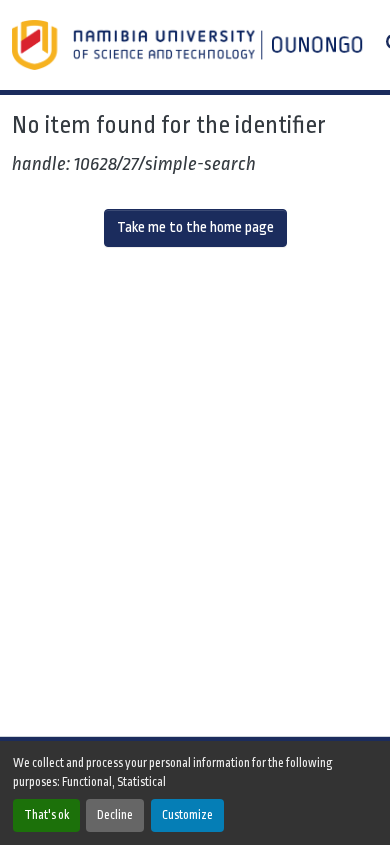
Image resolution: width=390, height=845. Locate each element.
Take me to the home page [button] (195, 227)
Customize (187, 815)
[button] (189, 45)
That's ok (46, 815)
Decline (115, 815)
